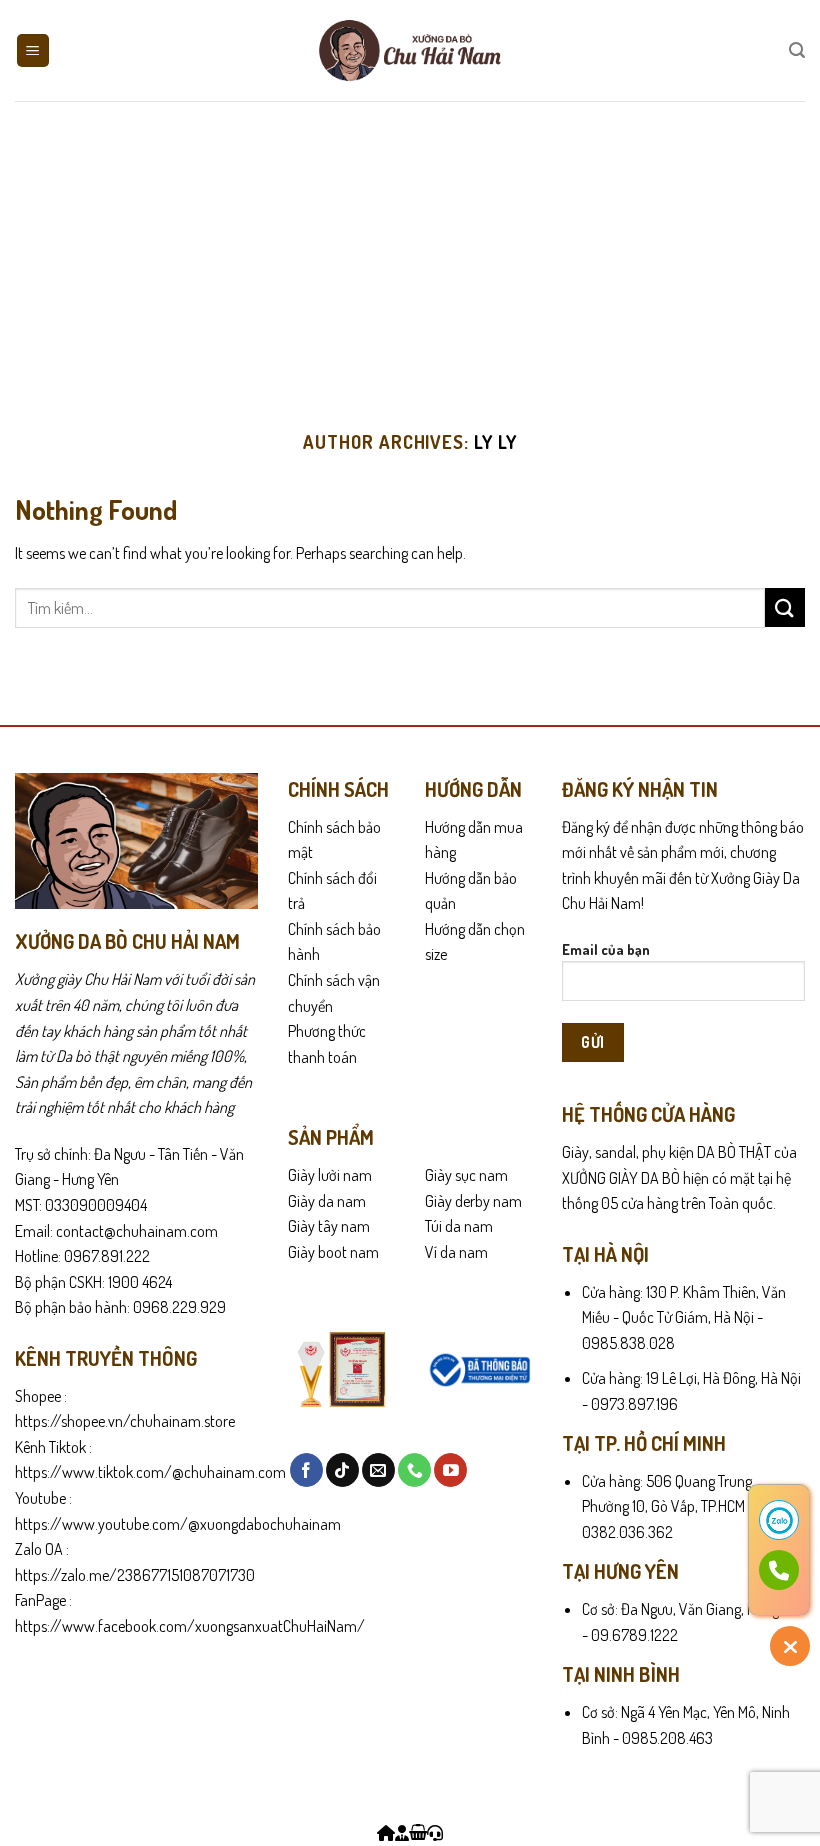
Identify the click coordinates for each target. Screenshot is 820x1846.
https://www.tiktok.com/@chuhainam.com (150, 1472)
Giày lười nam (330, 1175)
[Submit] (785, 607)
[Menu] (33, 50)
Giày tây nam (329, 1226)
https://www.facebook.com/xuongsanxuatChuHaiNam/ (190, 1626)
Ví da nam (456, 1252)
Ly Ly (495, 441)
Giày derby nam (473, 1201)
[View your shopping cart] (418, 1833)
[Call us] (414, 1470)
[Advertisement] (410, 251)
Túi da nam (459, 1226)
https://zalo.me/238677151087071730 (135, 1575)
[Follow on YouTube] (450, 1470)
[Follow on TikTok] (342, 1470)
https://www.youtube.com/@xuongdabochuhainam (178, 1524)
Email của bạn (606, 949)
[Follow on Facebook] (306, 1470)
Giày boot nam (333, 1252)
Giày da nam (327, 1201)
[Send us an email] (378, 1470)
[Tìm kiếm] (797, 50)
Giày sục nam (466, 1175)
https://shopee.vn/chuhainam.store (125, 1421)
